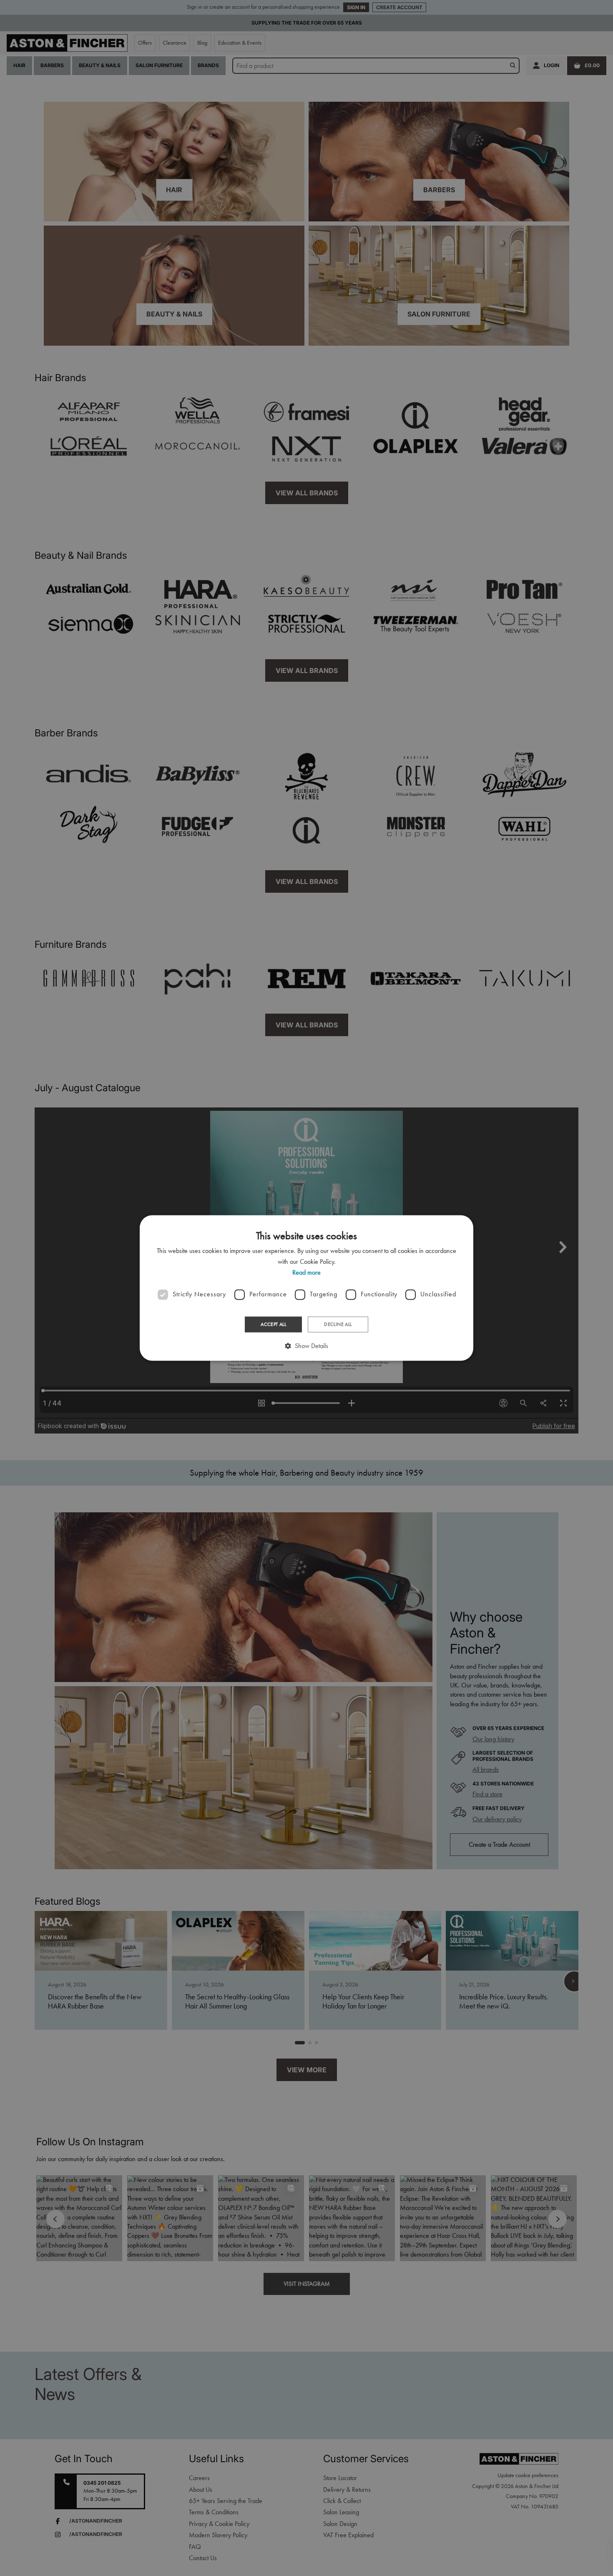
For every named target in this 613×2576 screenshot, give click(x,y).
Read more (306, 1273)
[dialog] (306, 1288)
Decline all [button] (338, 1324)
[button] (306, 1346)
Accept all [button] (273, 1324)
